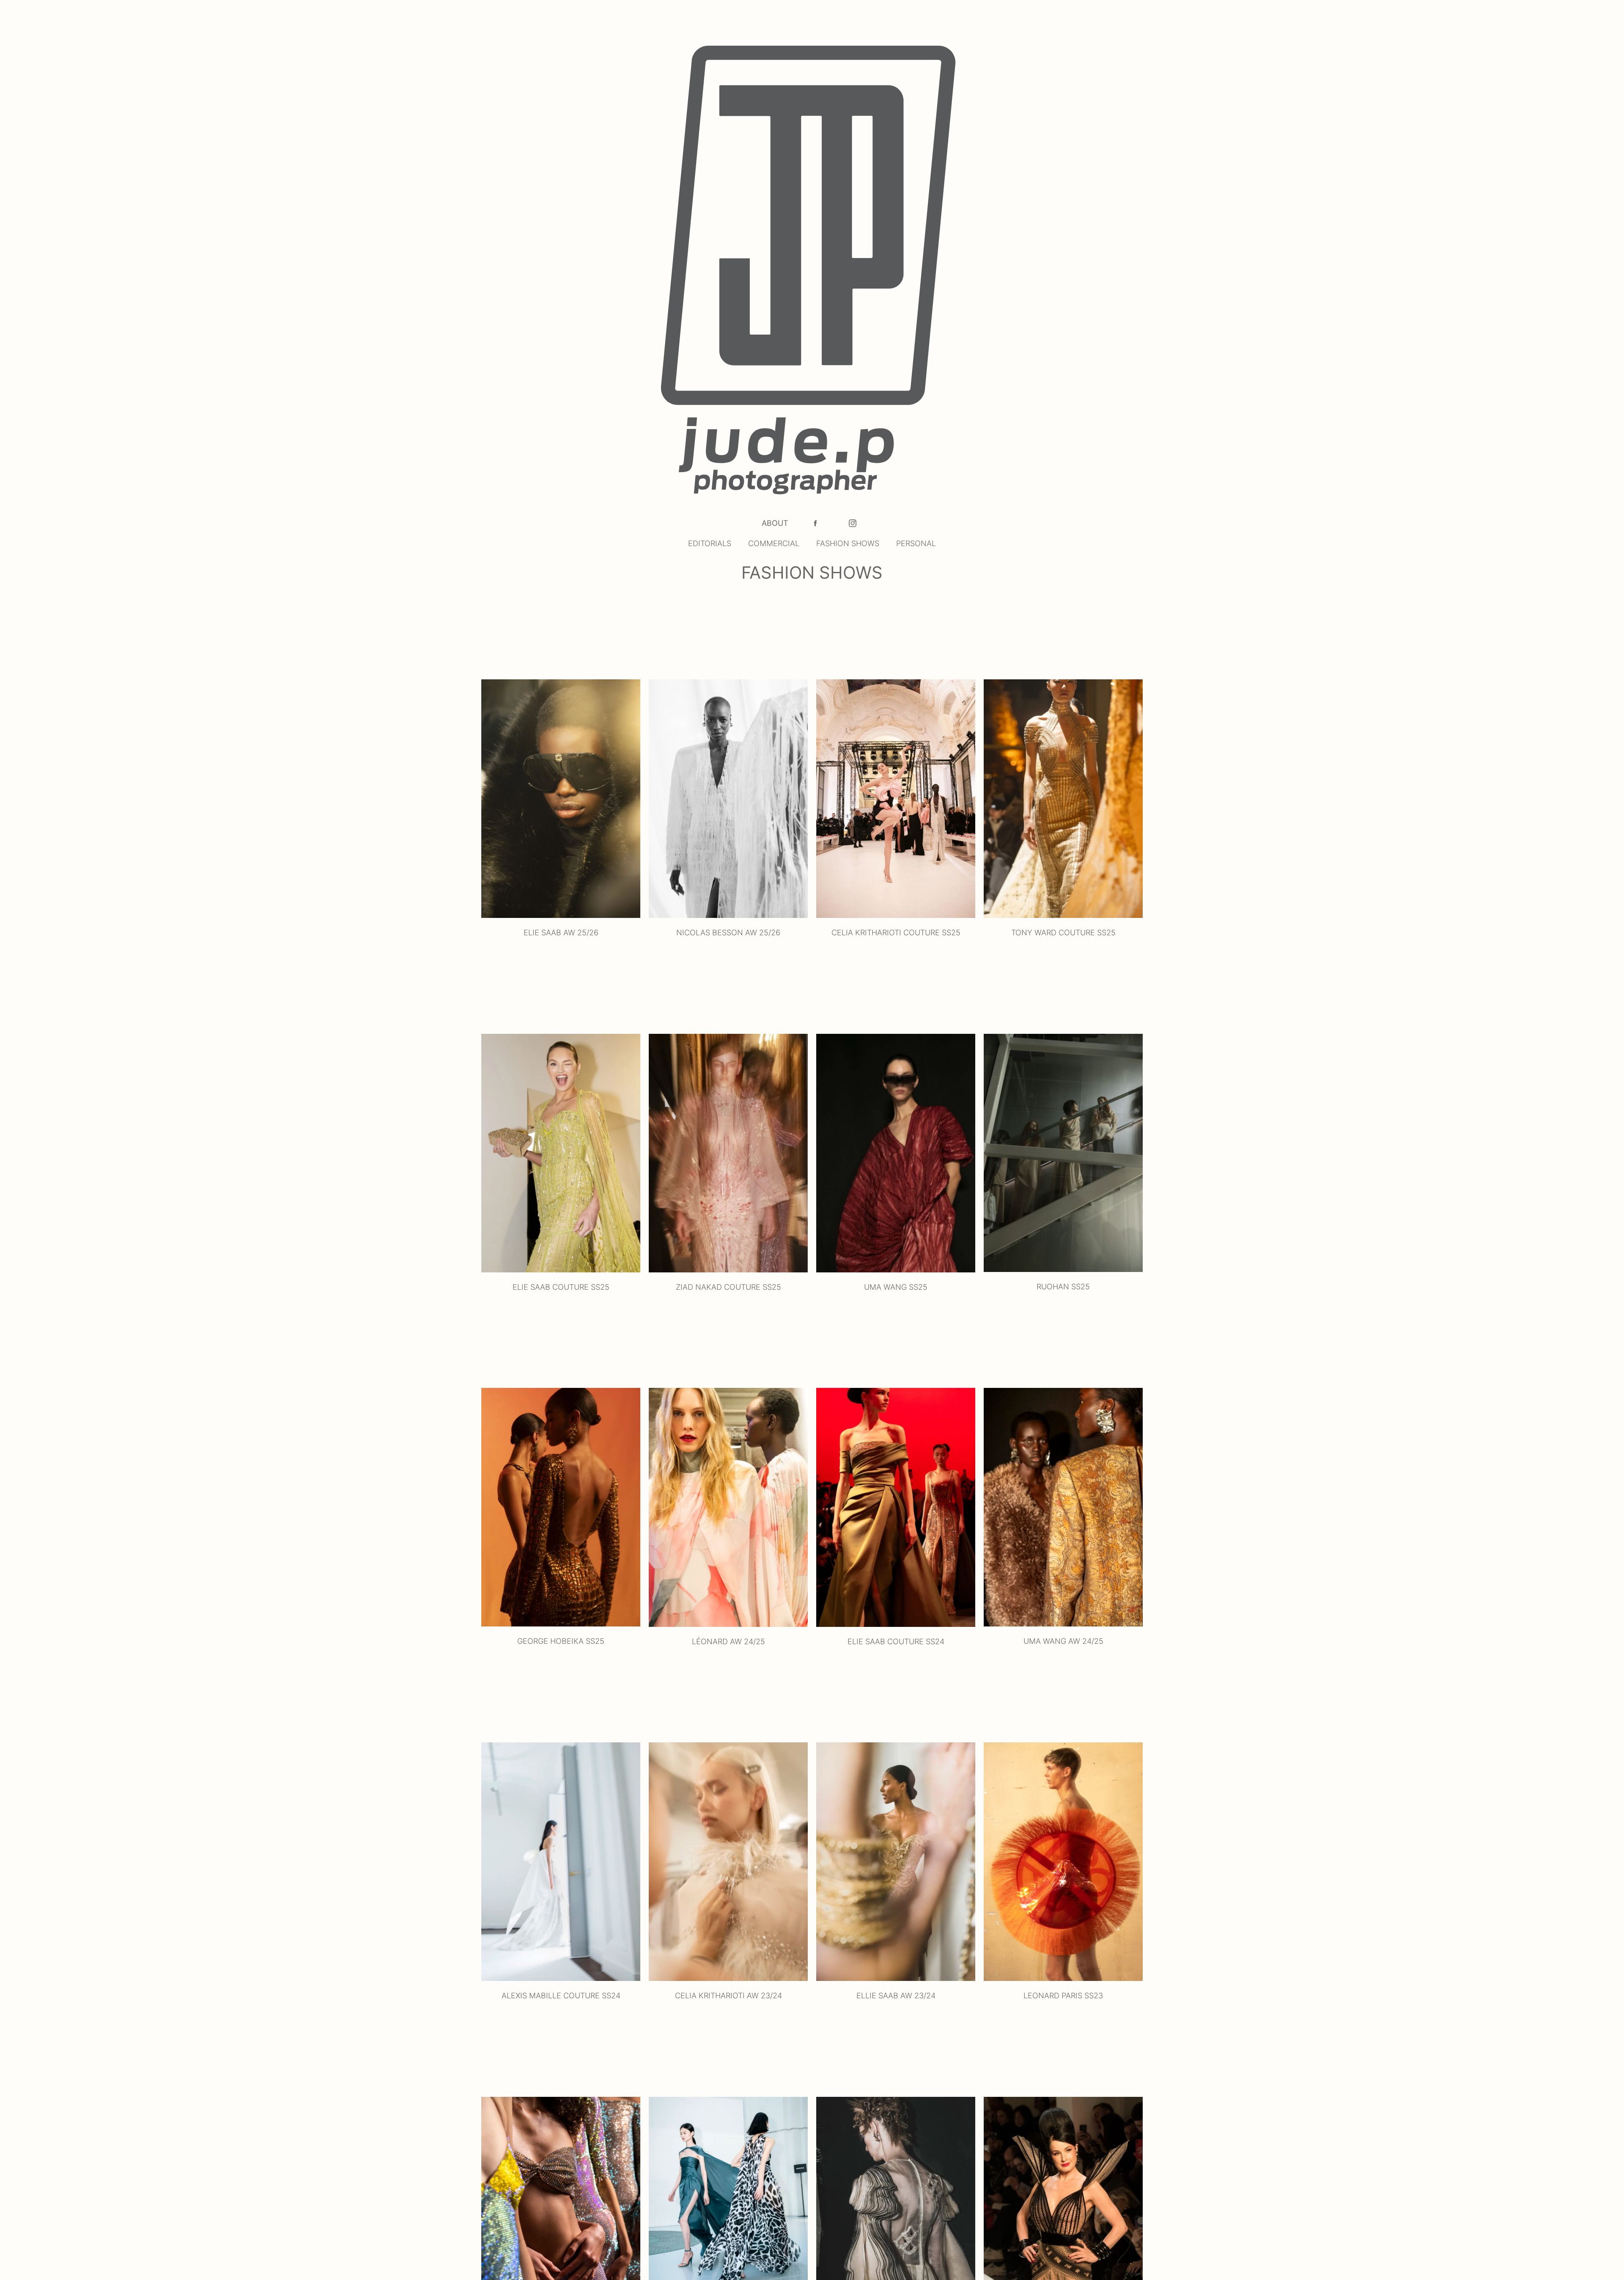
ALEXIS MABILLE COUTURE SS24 (561, 1996)
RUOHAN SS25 (1063, 1287)
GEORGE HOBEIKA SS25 (561, 1641)
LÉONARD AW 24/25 (728, 1641)
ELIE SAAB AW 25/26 (561, 933)
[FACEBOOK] (815, 523)
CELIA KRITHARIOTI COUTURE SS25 (896, 933)
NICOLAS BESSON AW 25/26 (728, 933)
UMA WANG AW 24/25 (1063, 1641)
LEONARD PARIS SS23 (1063, 1996)
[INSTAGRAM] (853, 523)
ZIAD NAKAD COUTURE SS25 (728, 1287)
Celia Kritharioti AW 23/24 (728, 1996)
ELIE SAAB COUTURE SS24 (896, 1641)
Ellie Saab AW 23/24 (896, 1996)
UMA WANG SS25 (896, 1287)
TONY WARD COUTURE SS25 (1063, 933)
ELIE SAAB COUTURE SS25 (561, 1287)
